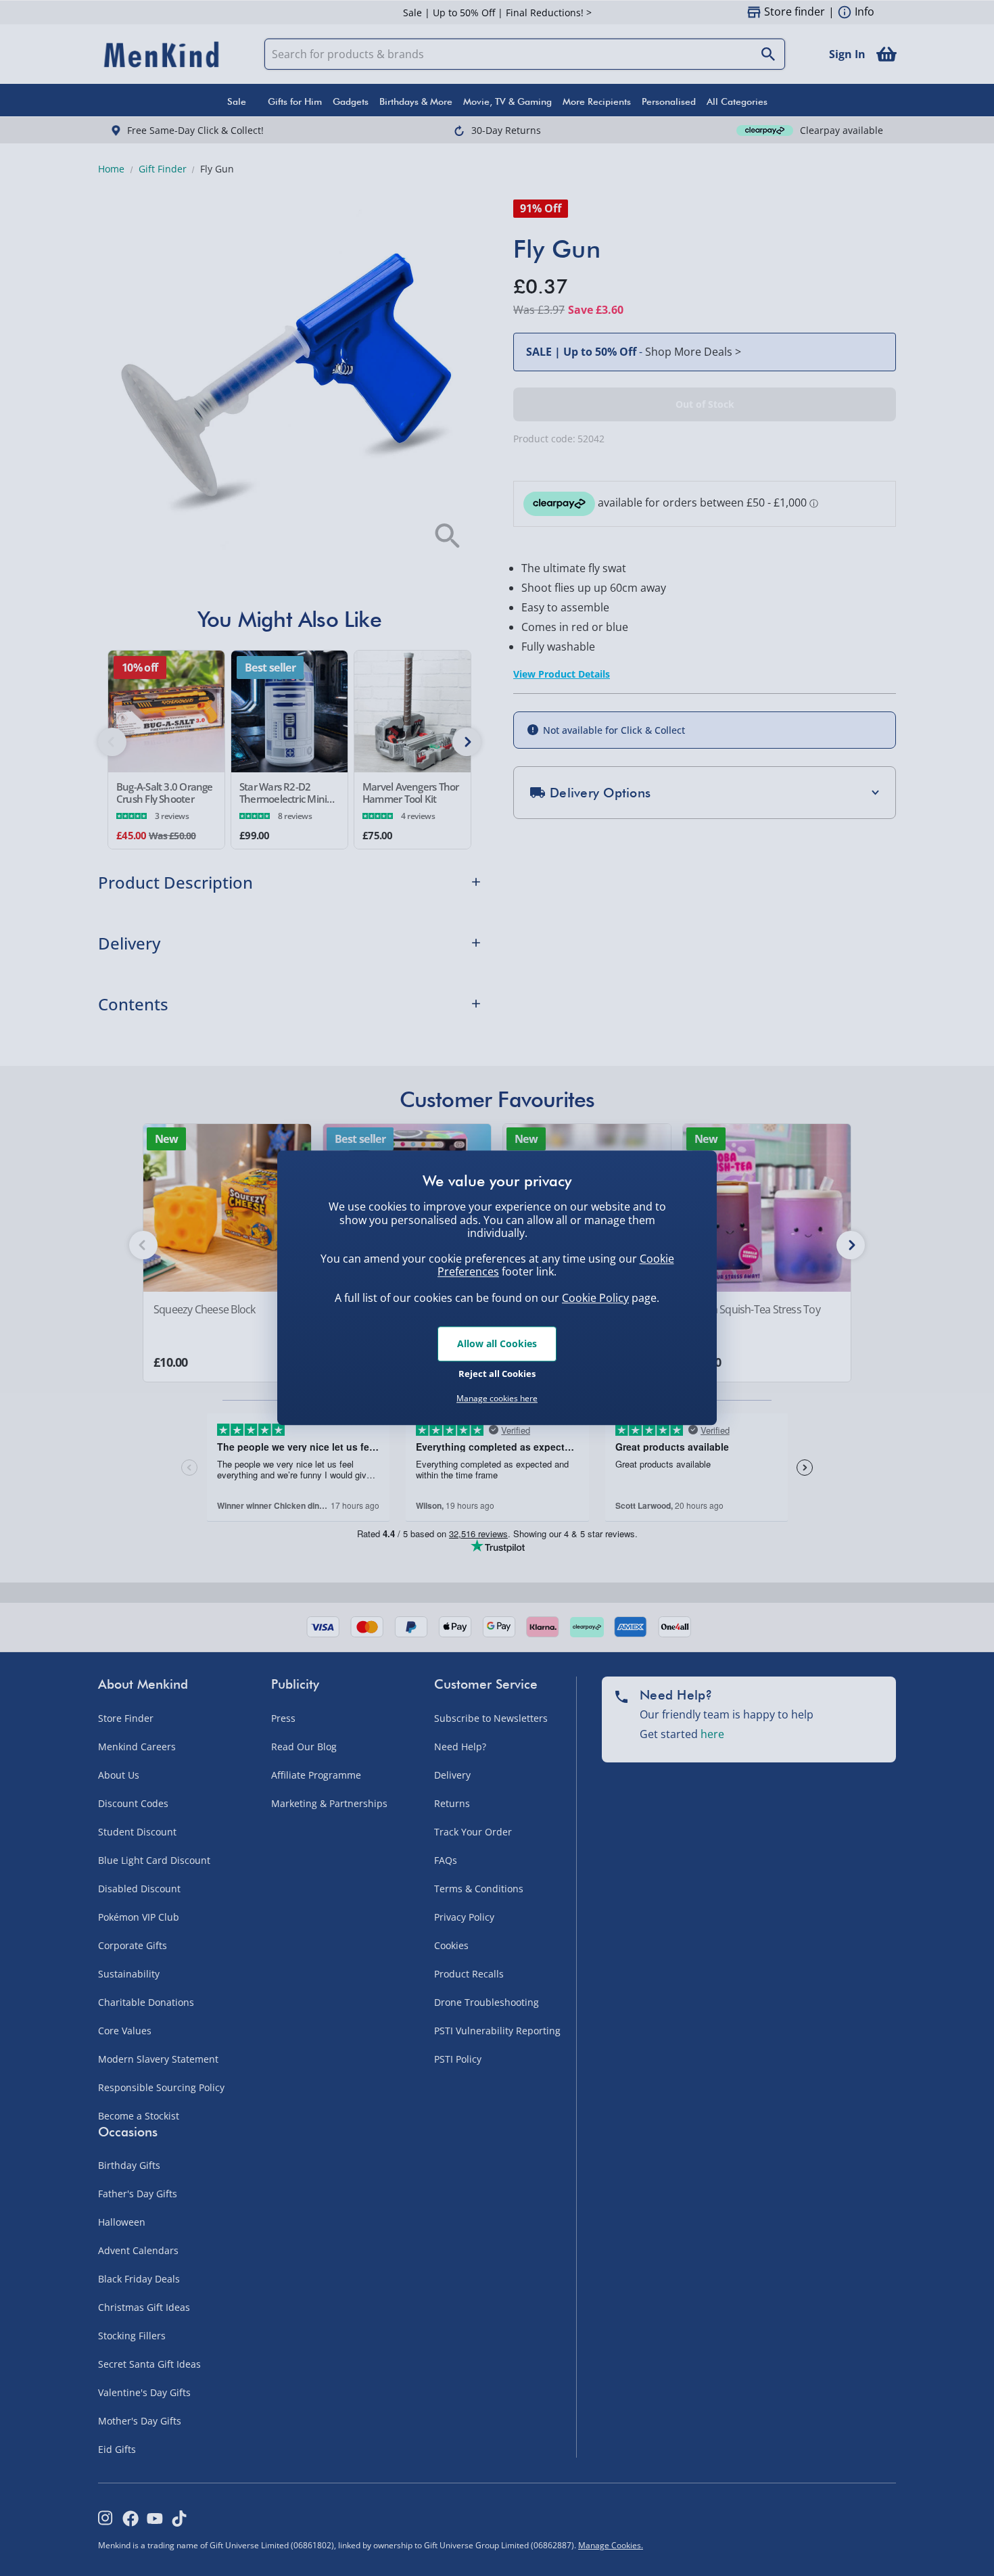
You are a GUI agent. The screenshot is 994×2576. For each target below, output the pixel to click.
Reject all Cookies (497, 1374)
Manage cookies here (497, 1399)
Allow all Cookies (497, 1343)
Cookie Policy (595, 1298)
